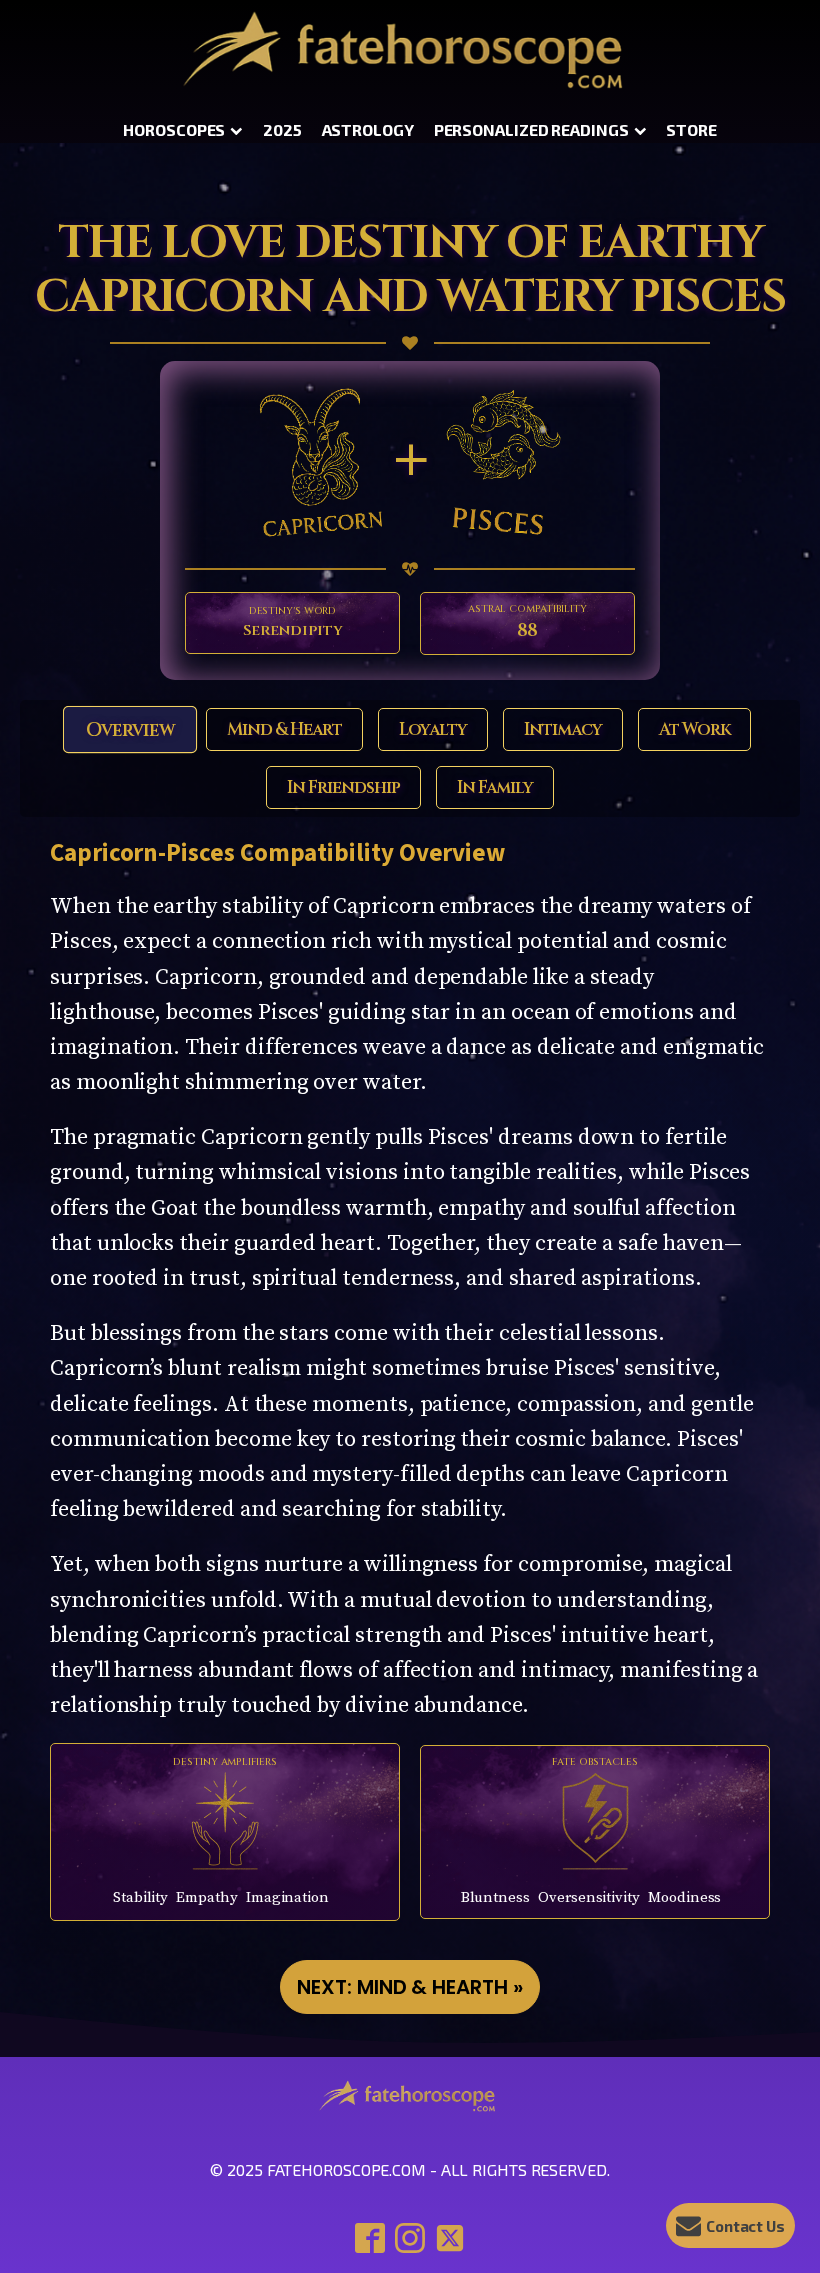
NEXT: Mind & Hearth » (410, 1987)
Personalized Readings (531, 129)
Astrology (368, 129)
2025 (282, 129)
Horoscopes (174, 129)
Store (691, 129)
